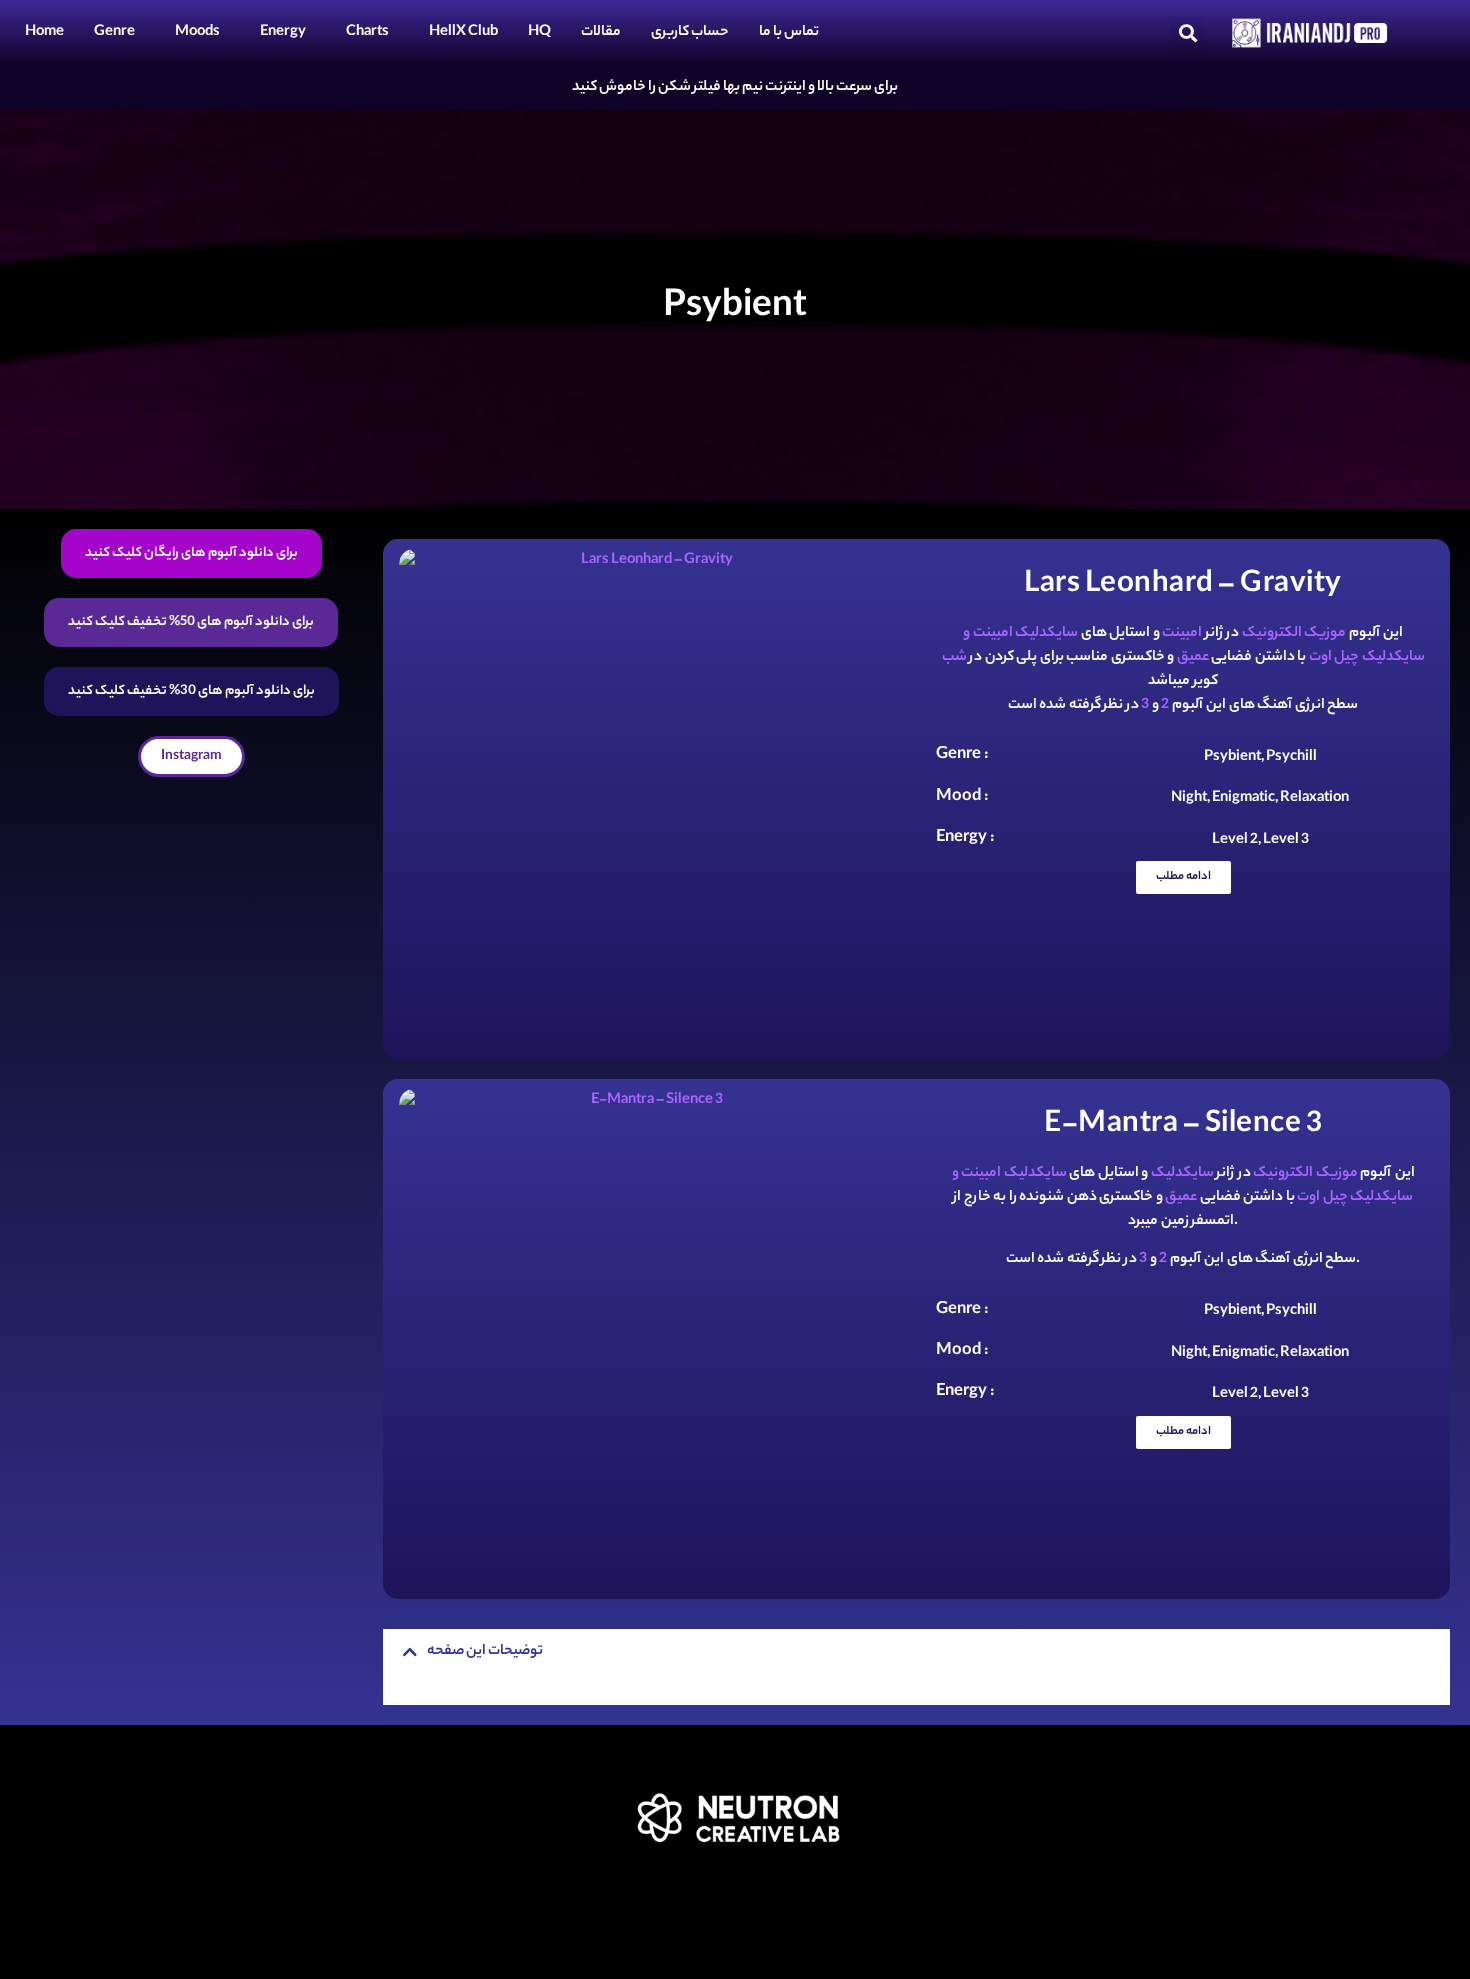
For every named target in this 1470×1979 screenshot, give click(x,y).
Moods (197, 33)
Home (44, 33)
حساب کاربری (690, 33)
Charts (367, 33)
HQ (539, 33)
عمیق (1193, 658)
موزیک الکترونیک (1294, 634)
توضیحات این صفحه (485, 1652)
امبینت (1182, 634)
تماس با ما (789, 33)
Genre (114, 33)
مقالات (601, 33)
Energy (283, 33)
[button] (1187, 33)
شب (954, 658)
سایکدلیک (1182, 1174)
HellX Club (463, 33)
